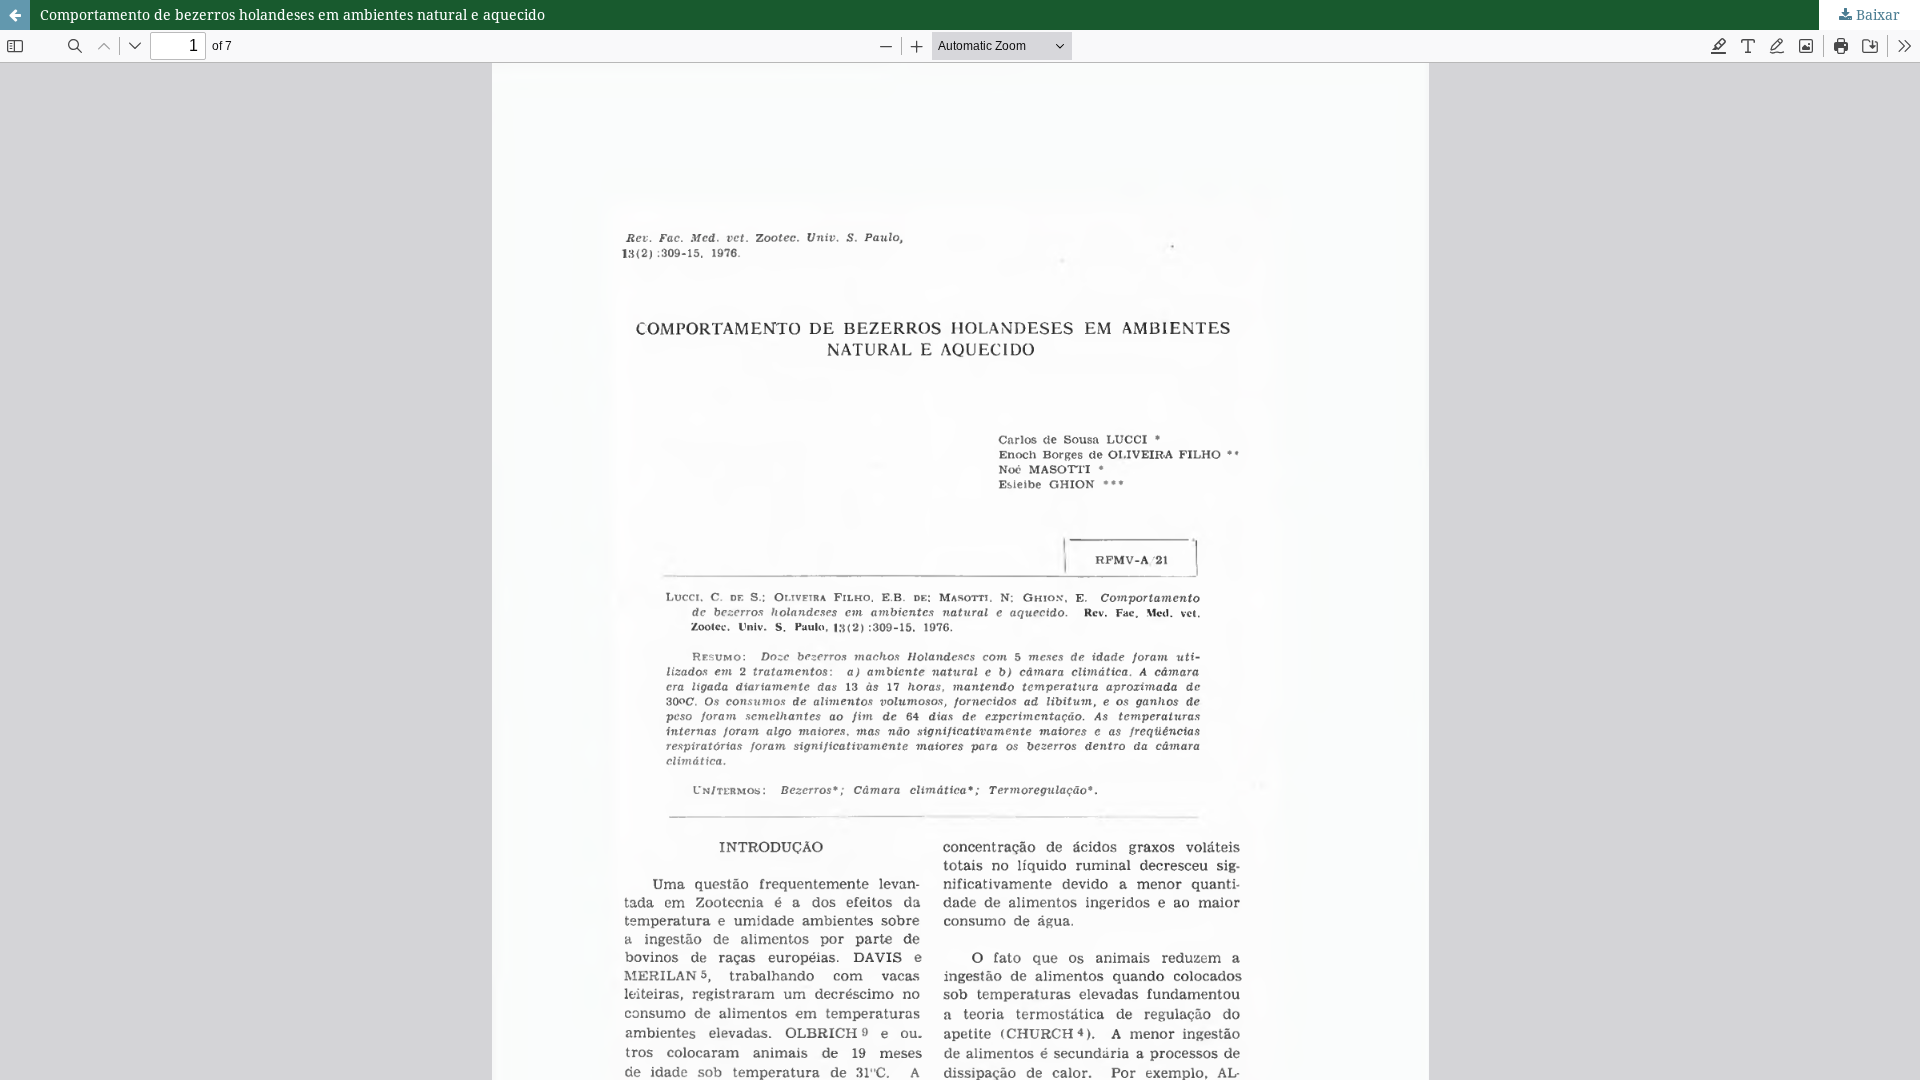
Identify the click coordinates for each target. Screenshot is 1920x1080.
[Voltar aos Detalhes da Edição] (15, 15)
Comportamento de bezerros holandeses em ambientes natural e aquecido (292, 14)
